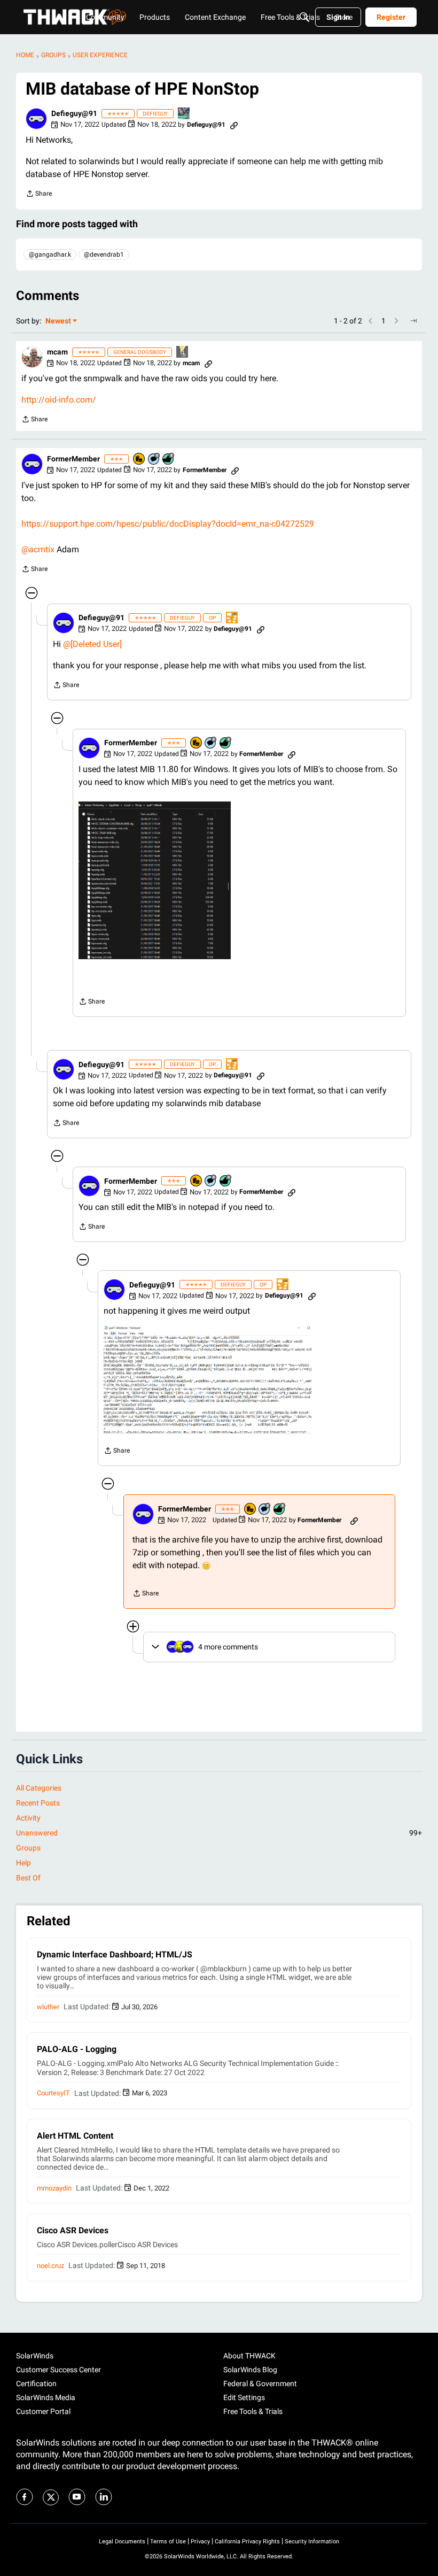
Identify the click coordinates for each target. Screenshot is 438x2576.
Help (24, 1863)
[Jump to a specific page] (413, 321)
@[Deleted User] (92, 644)
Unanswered (219, 1833)
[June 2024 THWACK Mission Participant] (184, 114)
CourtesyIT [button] (53, 2093)
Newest (58, 322)
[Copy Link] (234, 125)
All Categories (39, 1788)
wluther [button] (48, 2007)
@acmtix (38, 549)
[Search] (304, 17)
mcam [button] (57, 352)
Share (39, 195)
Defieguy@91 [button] (74, 113)
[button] (36, 119)
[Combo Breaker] (139, 460)
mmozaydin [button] (54, 2188)
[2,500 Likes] (169, 460)
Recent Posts (38, 1803)
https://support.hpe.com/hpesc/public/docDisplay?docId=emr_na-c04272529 (168, 524)
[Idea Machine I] (183, 353)
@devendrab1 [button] (104, 254)
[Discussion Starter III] (232, 618)
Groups (28, 1848)
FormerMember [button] (73, 459)
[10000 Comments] (154, 460)
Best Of (28, 1878)
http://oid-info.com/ (59, 400)
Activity (28, 1818)
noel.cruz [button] (50, 2266)
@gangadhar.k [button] (50, 254)
